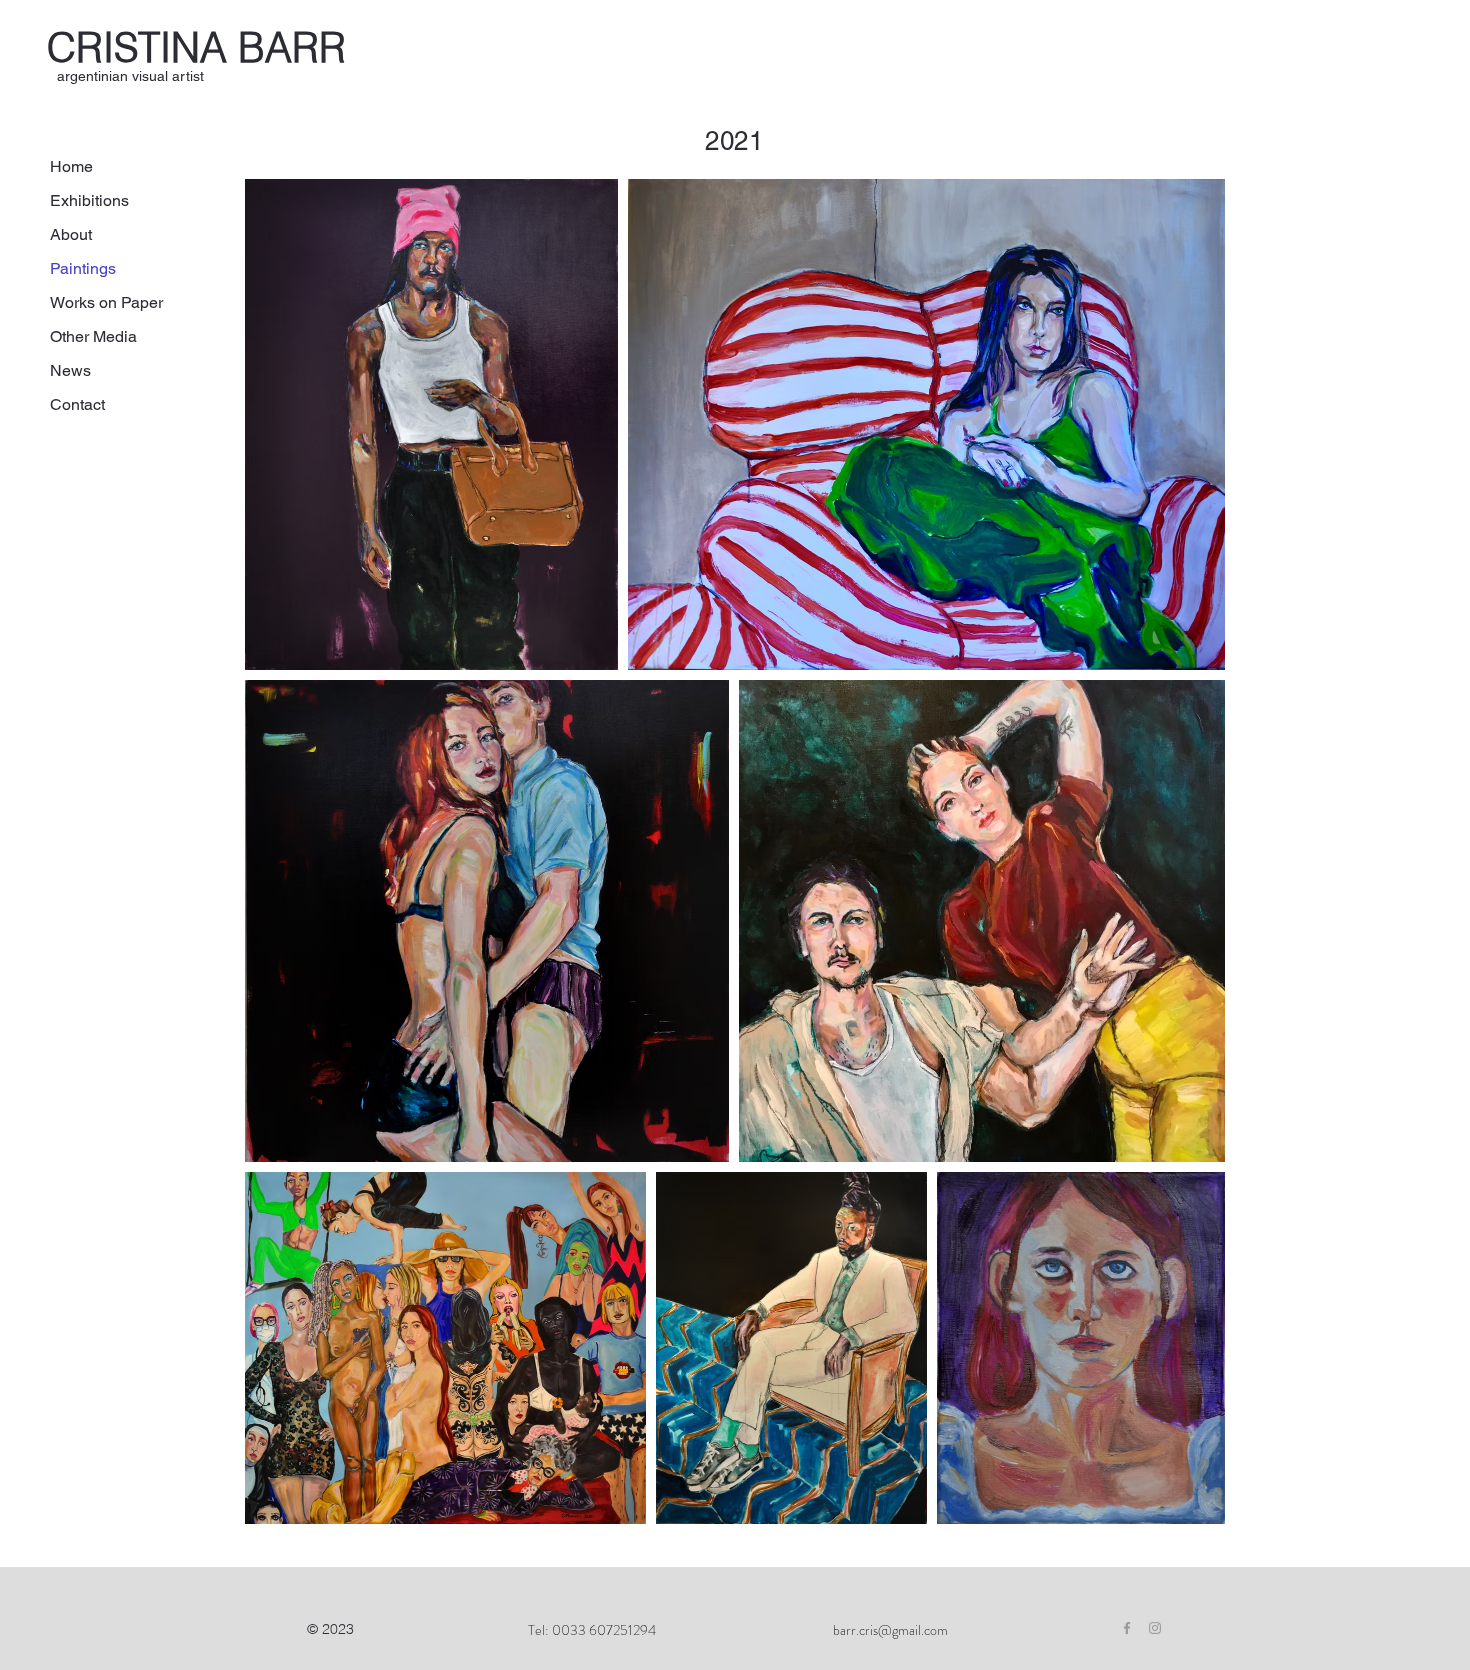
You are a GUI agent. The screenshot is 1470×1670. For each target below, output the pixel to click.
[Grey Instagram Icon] (1155, 1628)
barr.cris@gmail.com (890, 1630)
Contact (77, 404)
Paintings (83, 268)
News (70, 370)
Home (71, 166)
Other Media (93, 336)
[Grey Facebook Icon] (1127, 1628)
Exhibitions (89, 200)
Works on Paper (106, 302)
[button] (130, 76)
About (71, 234)
